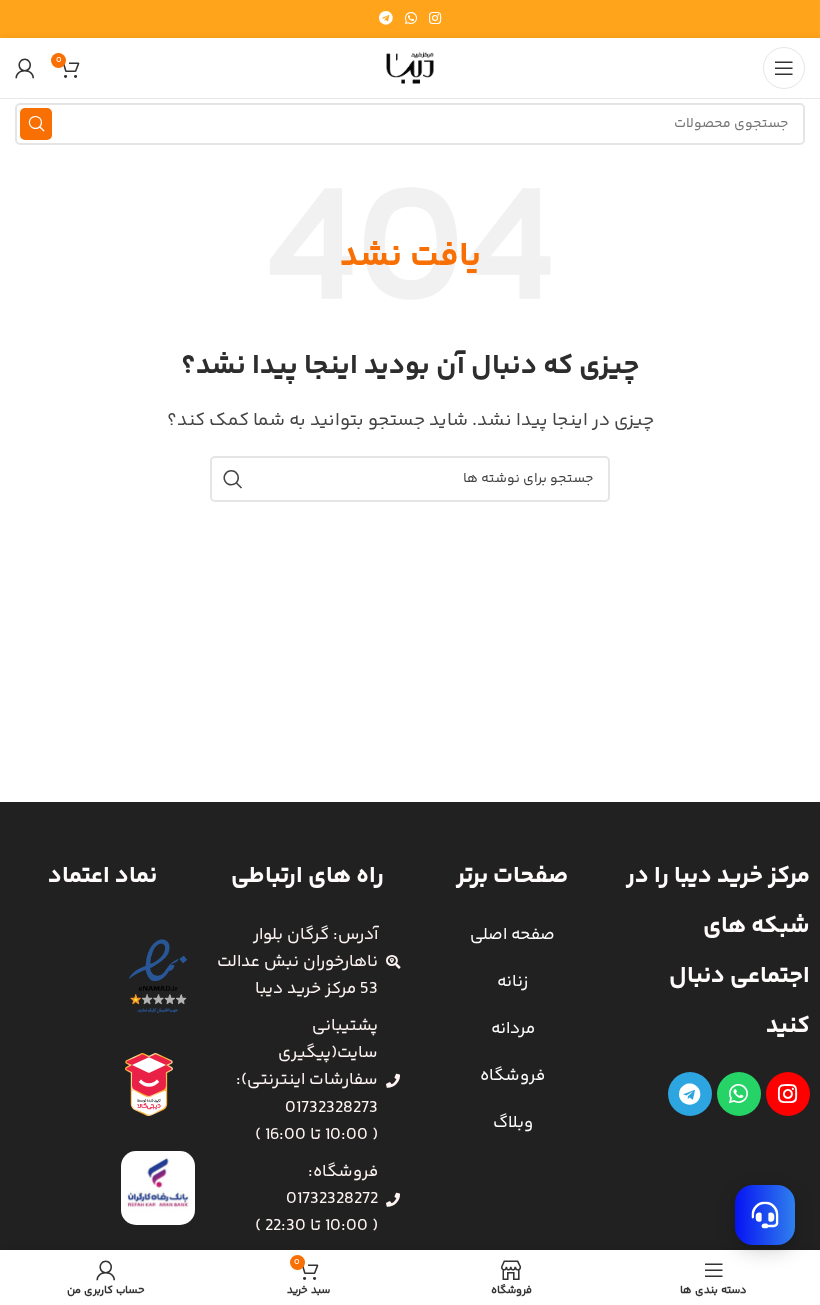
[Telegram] (690, 1094)
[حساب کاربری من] (25, 68)
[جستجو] (36, 124)
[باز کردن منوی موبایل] (784, 68)
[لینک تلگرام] (386, 19)
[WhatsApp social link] (411, 19)
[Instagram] (788, 1094)
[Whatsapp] (739, 1094)
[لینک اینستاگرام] (435, 19)
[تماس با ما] (765, 1215)
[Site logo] (410, 68)
